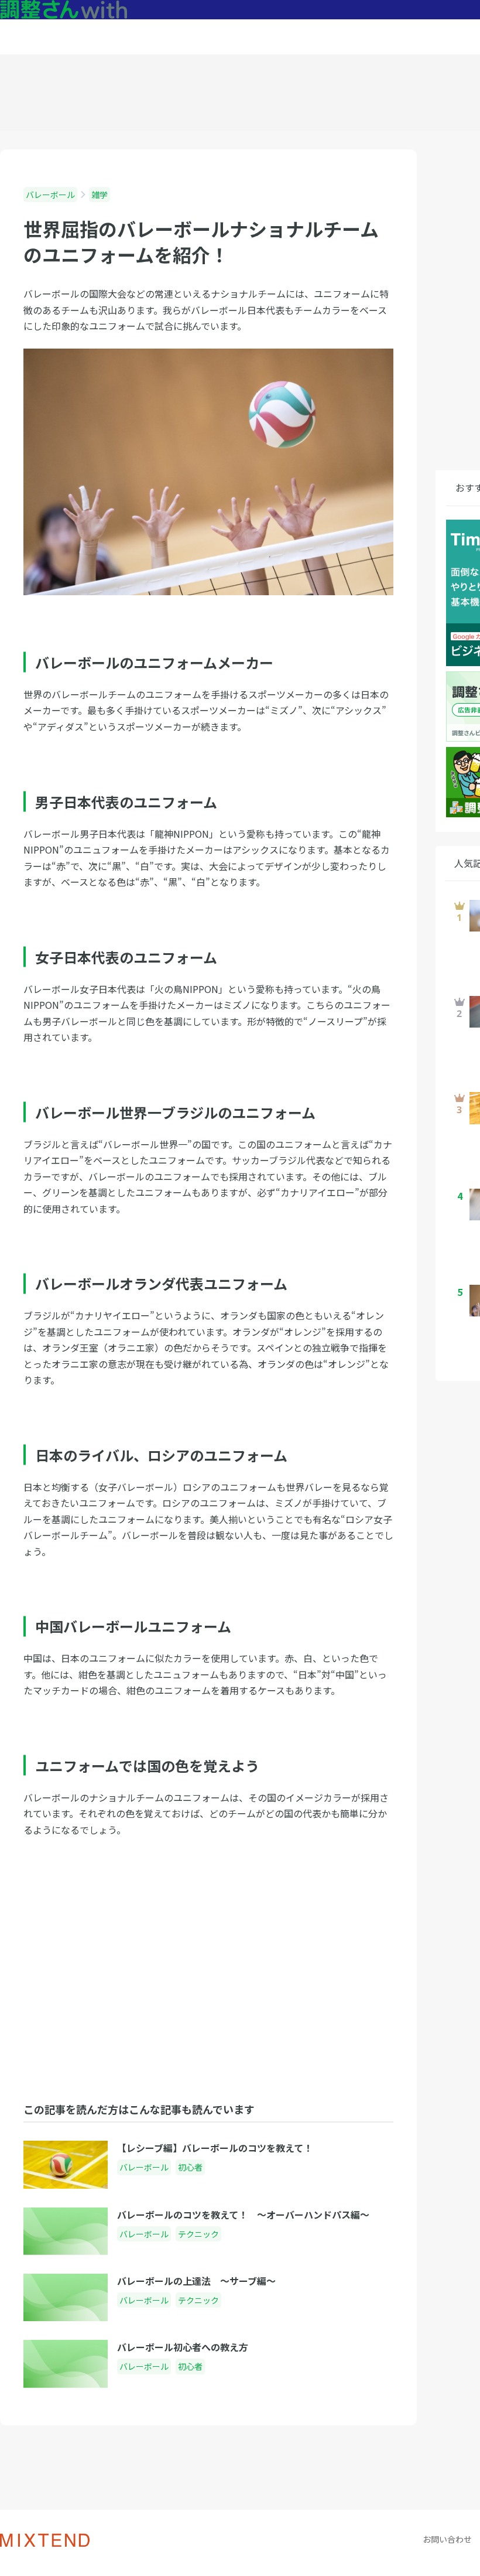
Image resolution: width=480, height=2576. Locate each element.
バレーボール (50, 195)
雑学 (100, 195)
